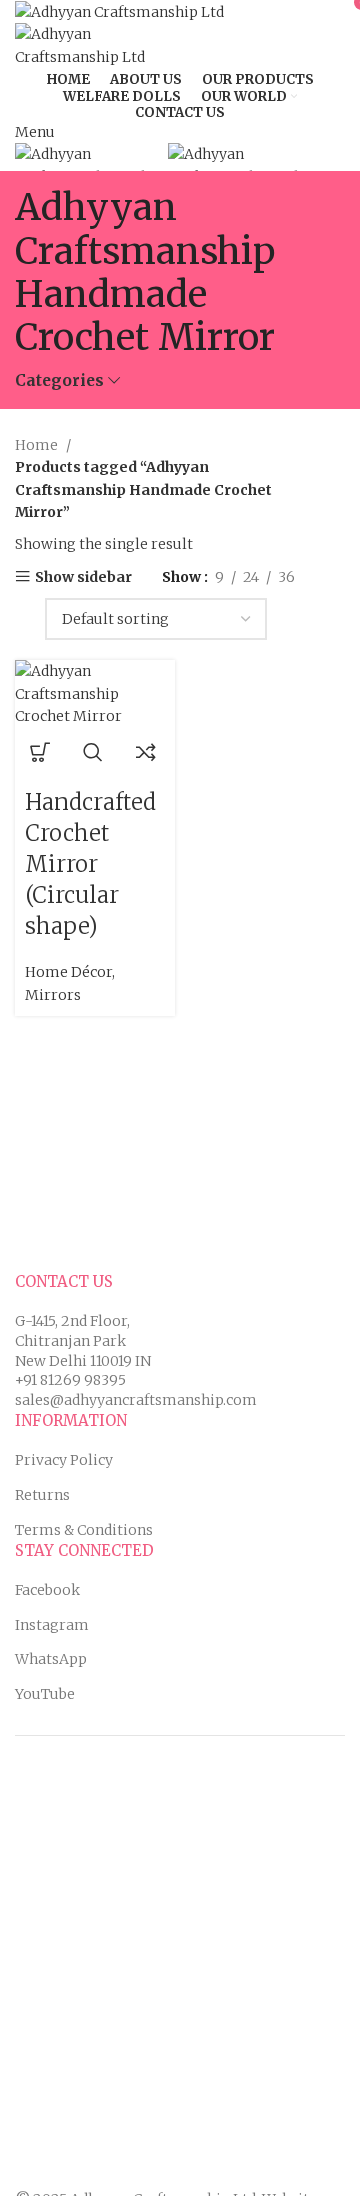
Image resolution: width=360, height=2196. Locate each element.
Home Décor (68, 972)
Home (38, 445)
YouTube (45, 1694)
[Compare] (146, 752)
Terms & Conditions (84, 1530)
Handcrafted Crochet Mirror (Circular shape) (90, 863)
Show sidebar (83, 576)
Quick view (93, 752)
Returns (42, 1495)
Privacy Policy (64, 1460)
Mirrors (53, 995)
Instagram (52, 1625)
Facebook (47, 1590)
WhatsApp (51, 1659)
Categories (59, 380)
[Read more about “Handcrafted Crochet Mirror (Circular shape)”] (40, 752)
